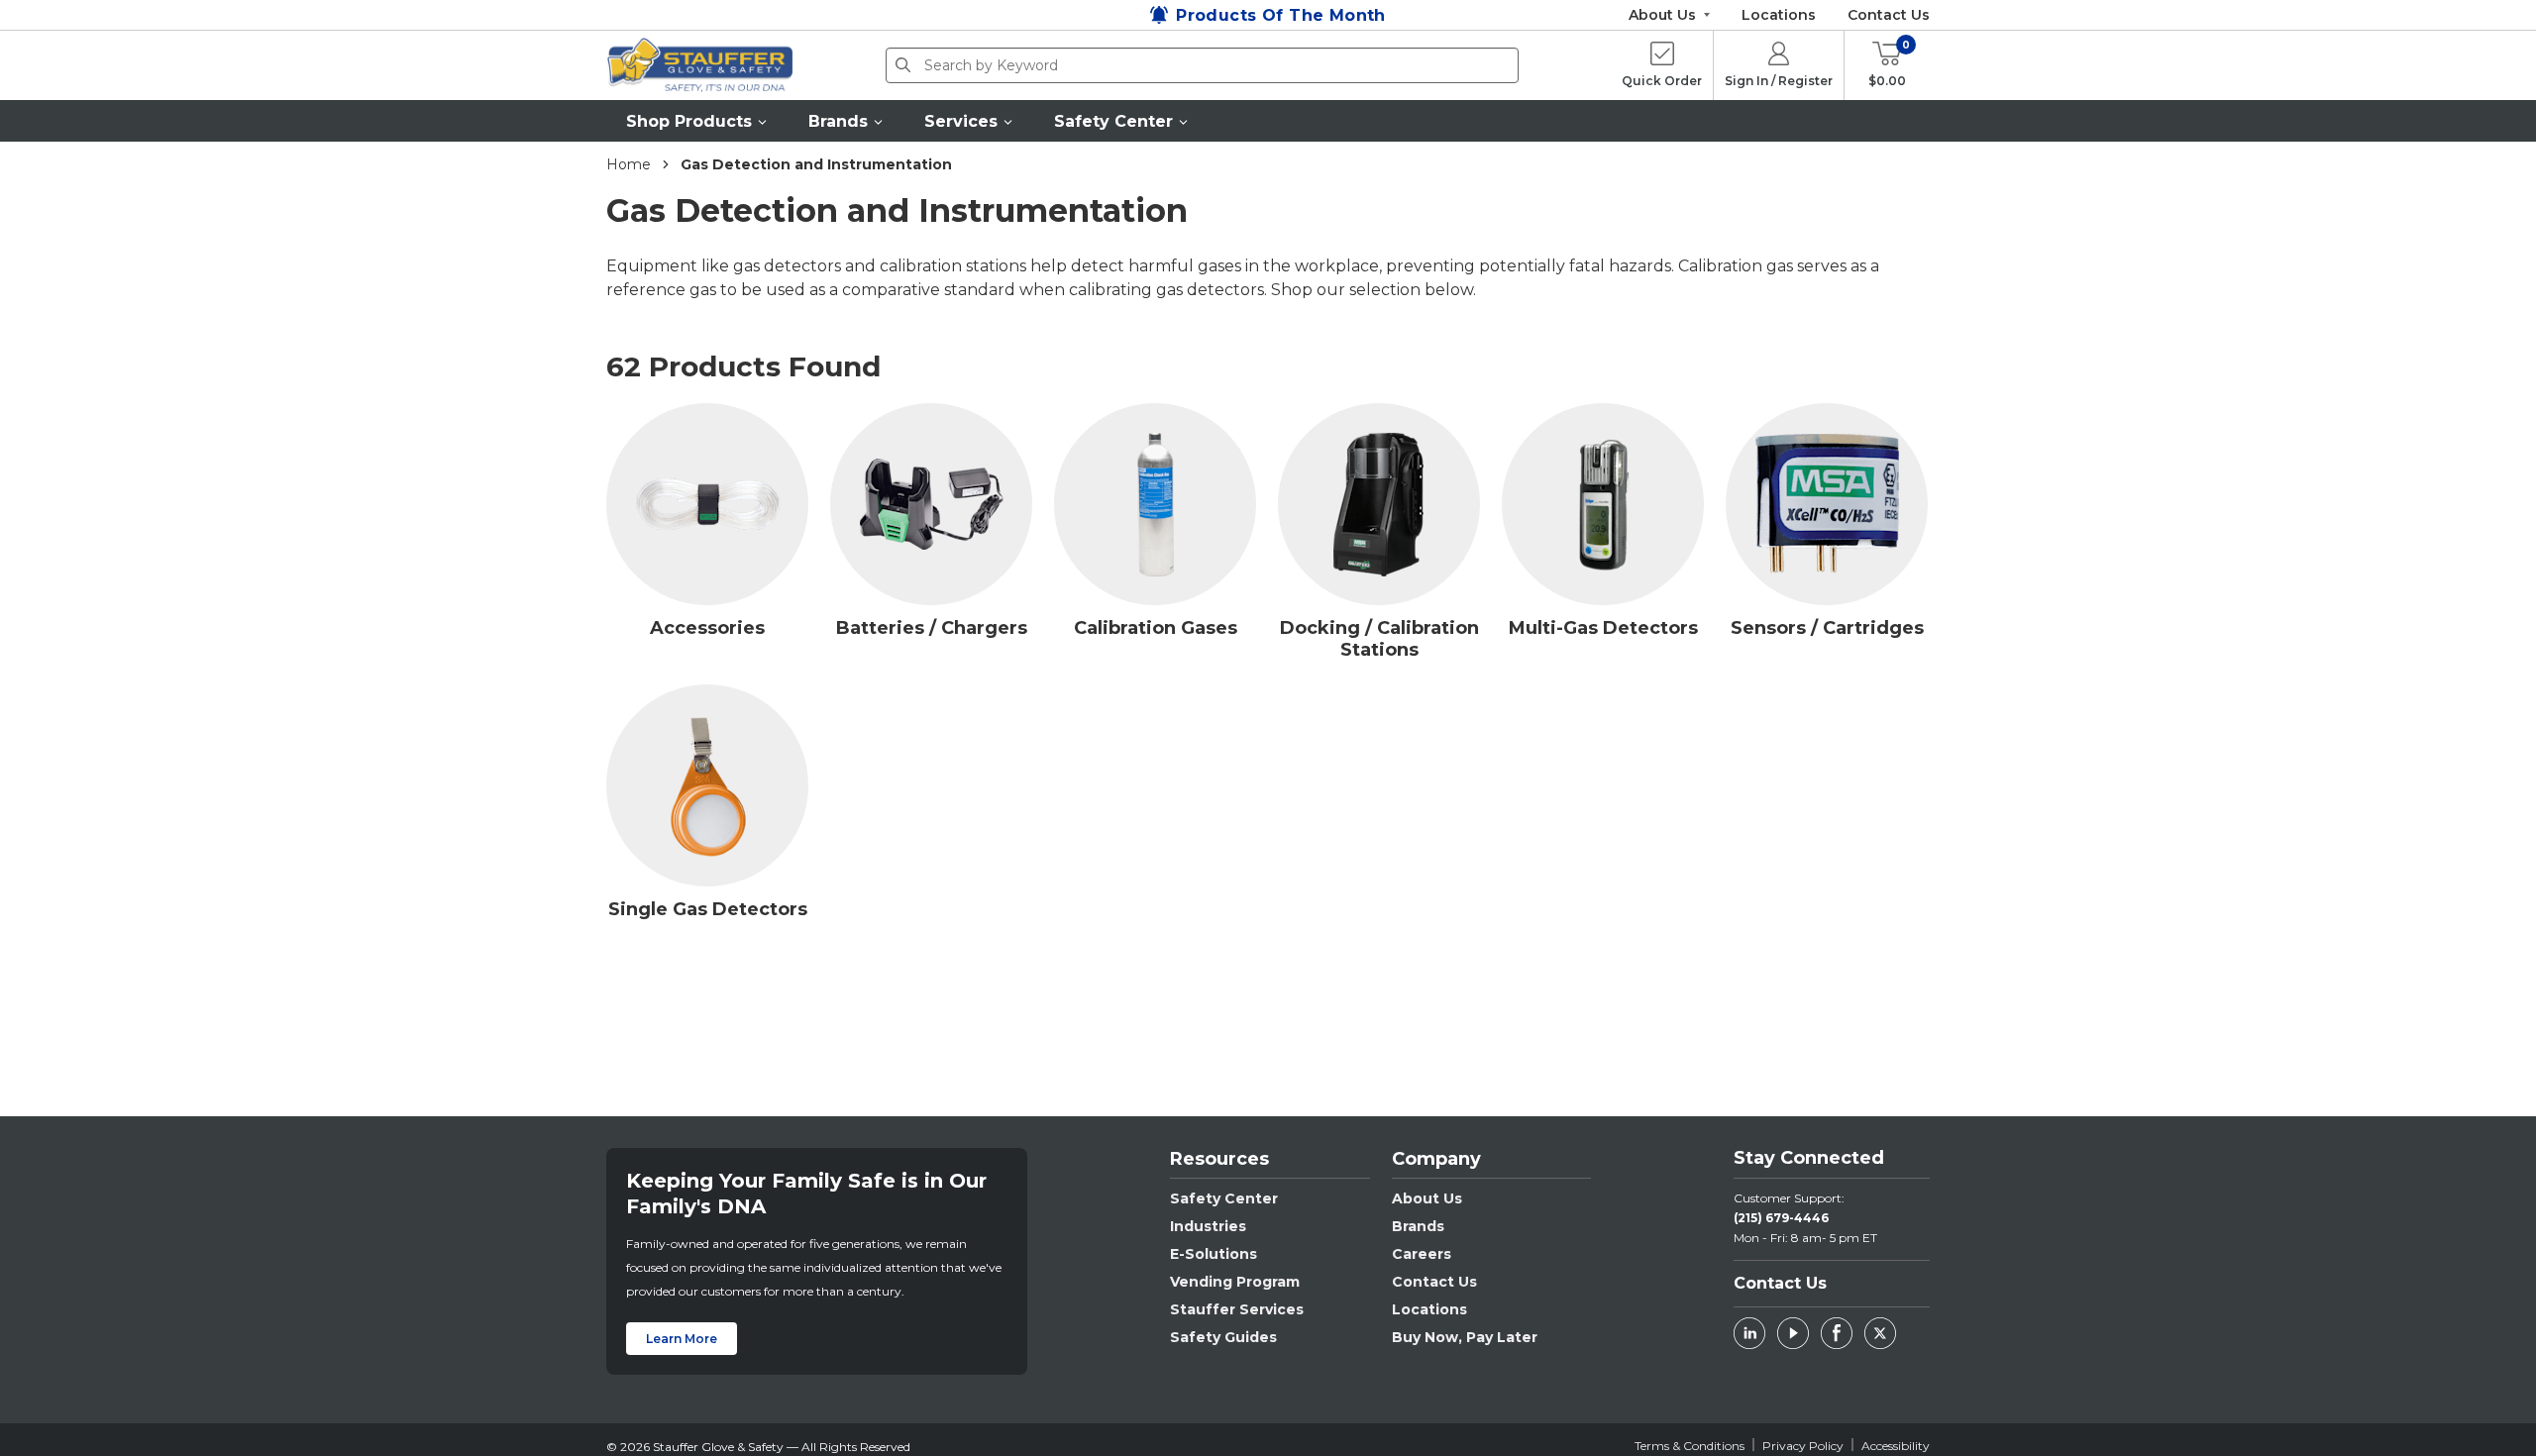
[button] (697, 121)
